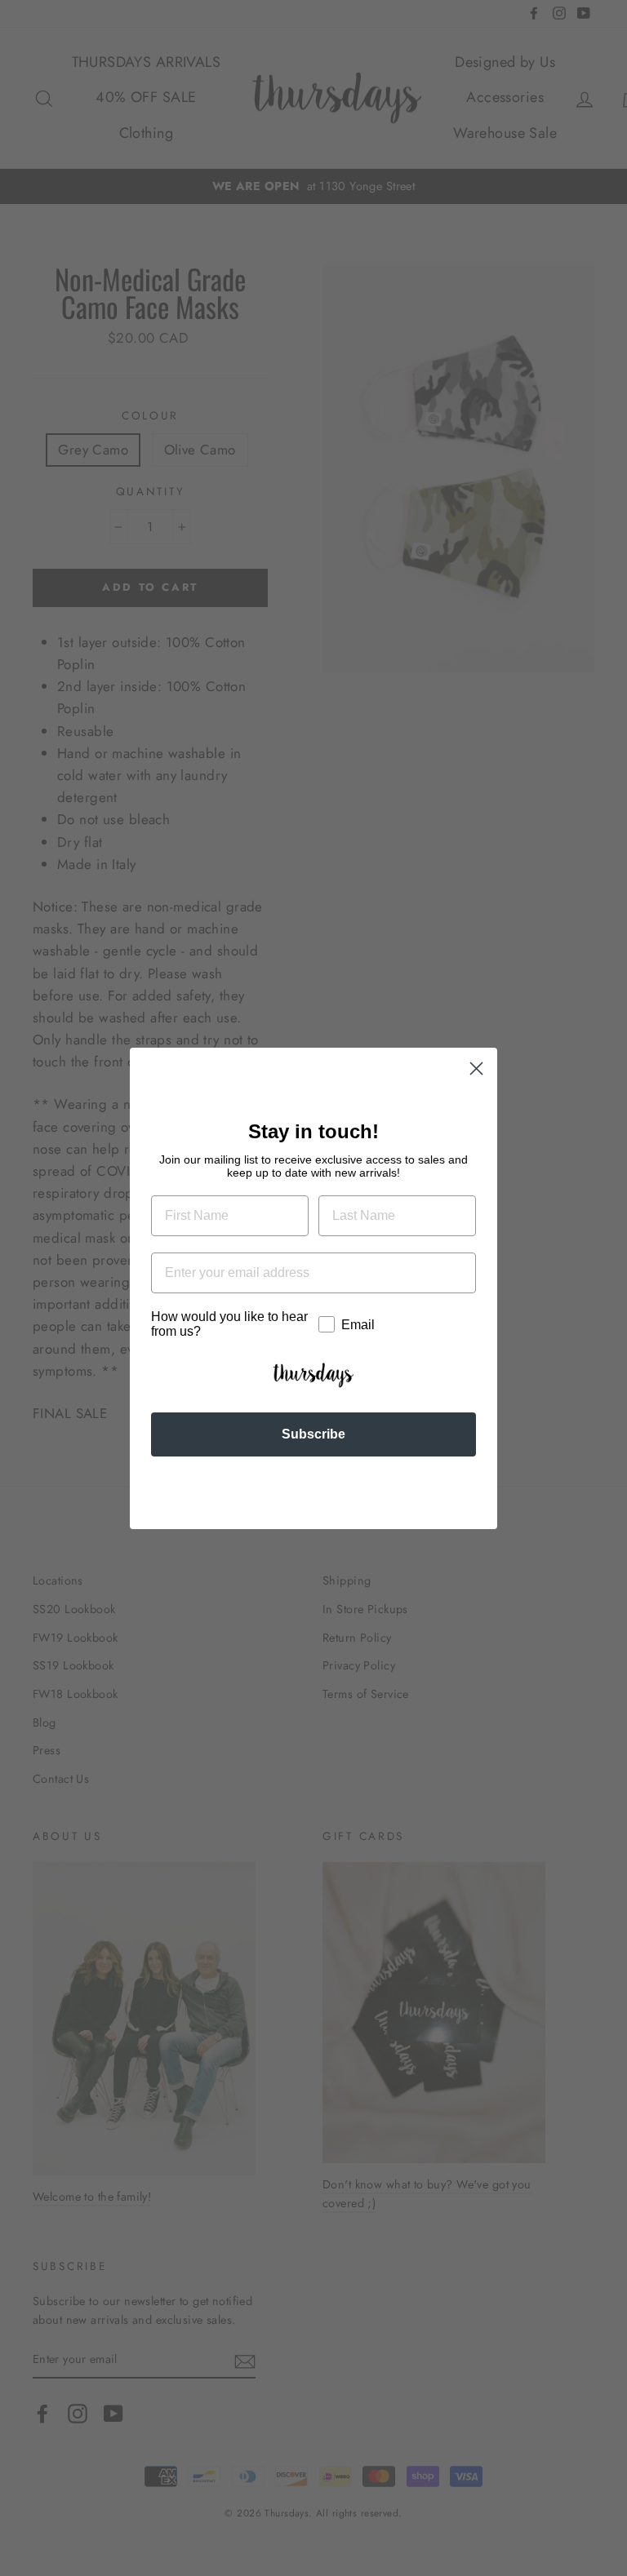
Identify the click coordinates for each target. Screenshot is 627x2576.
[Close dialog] (476, 1069)
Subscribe (313, 1434)
